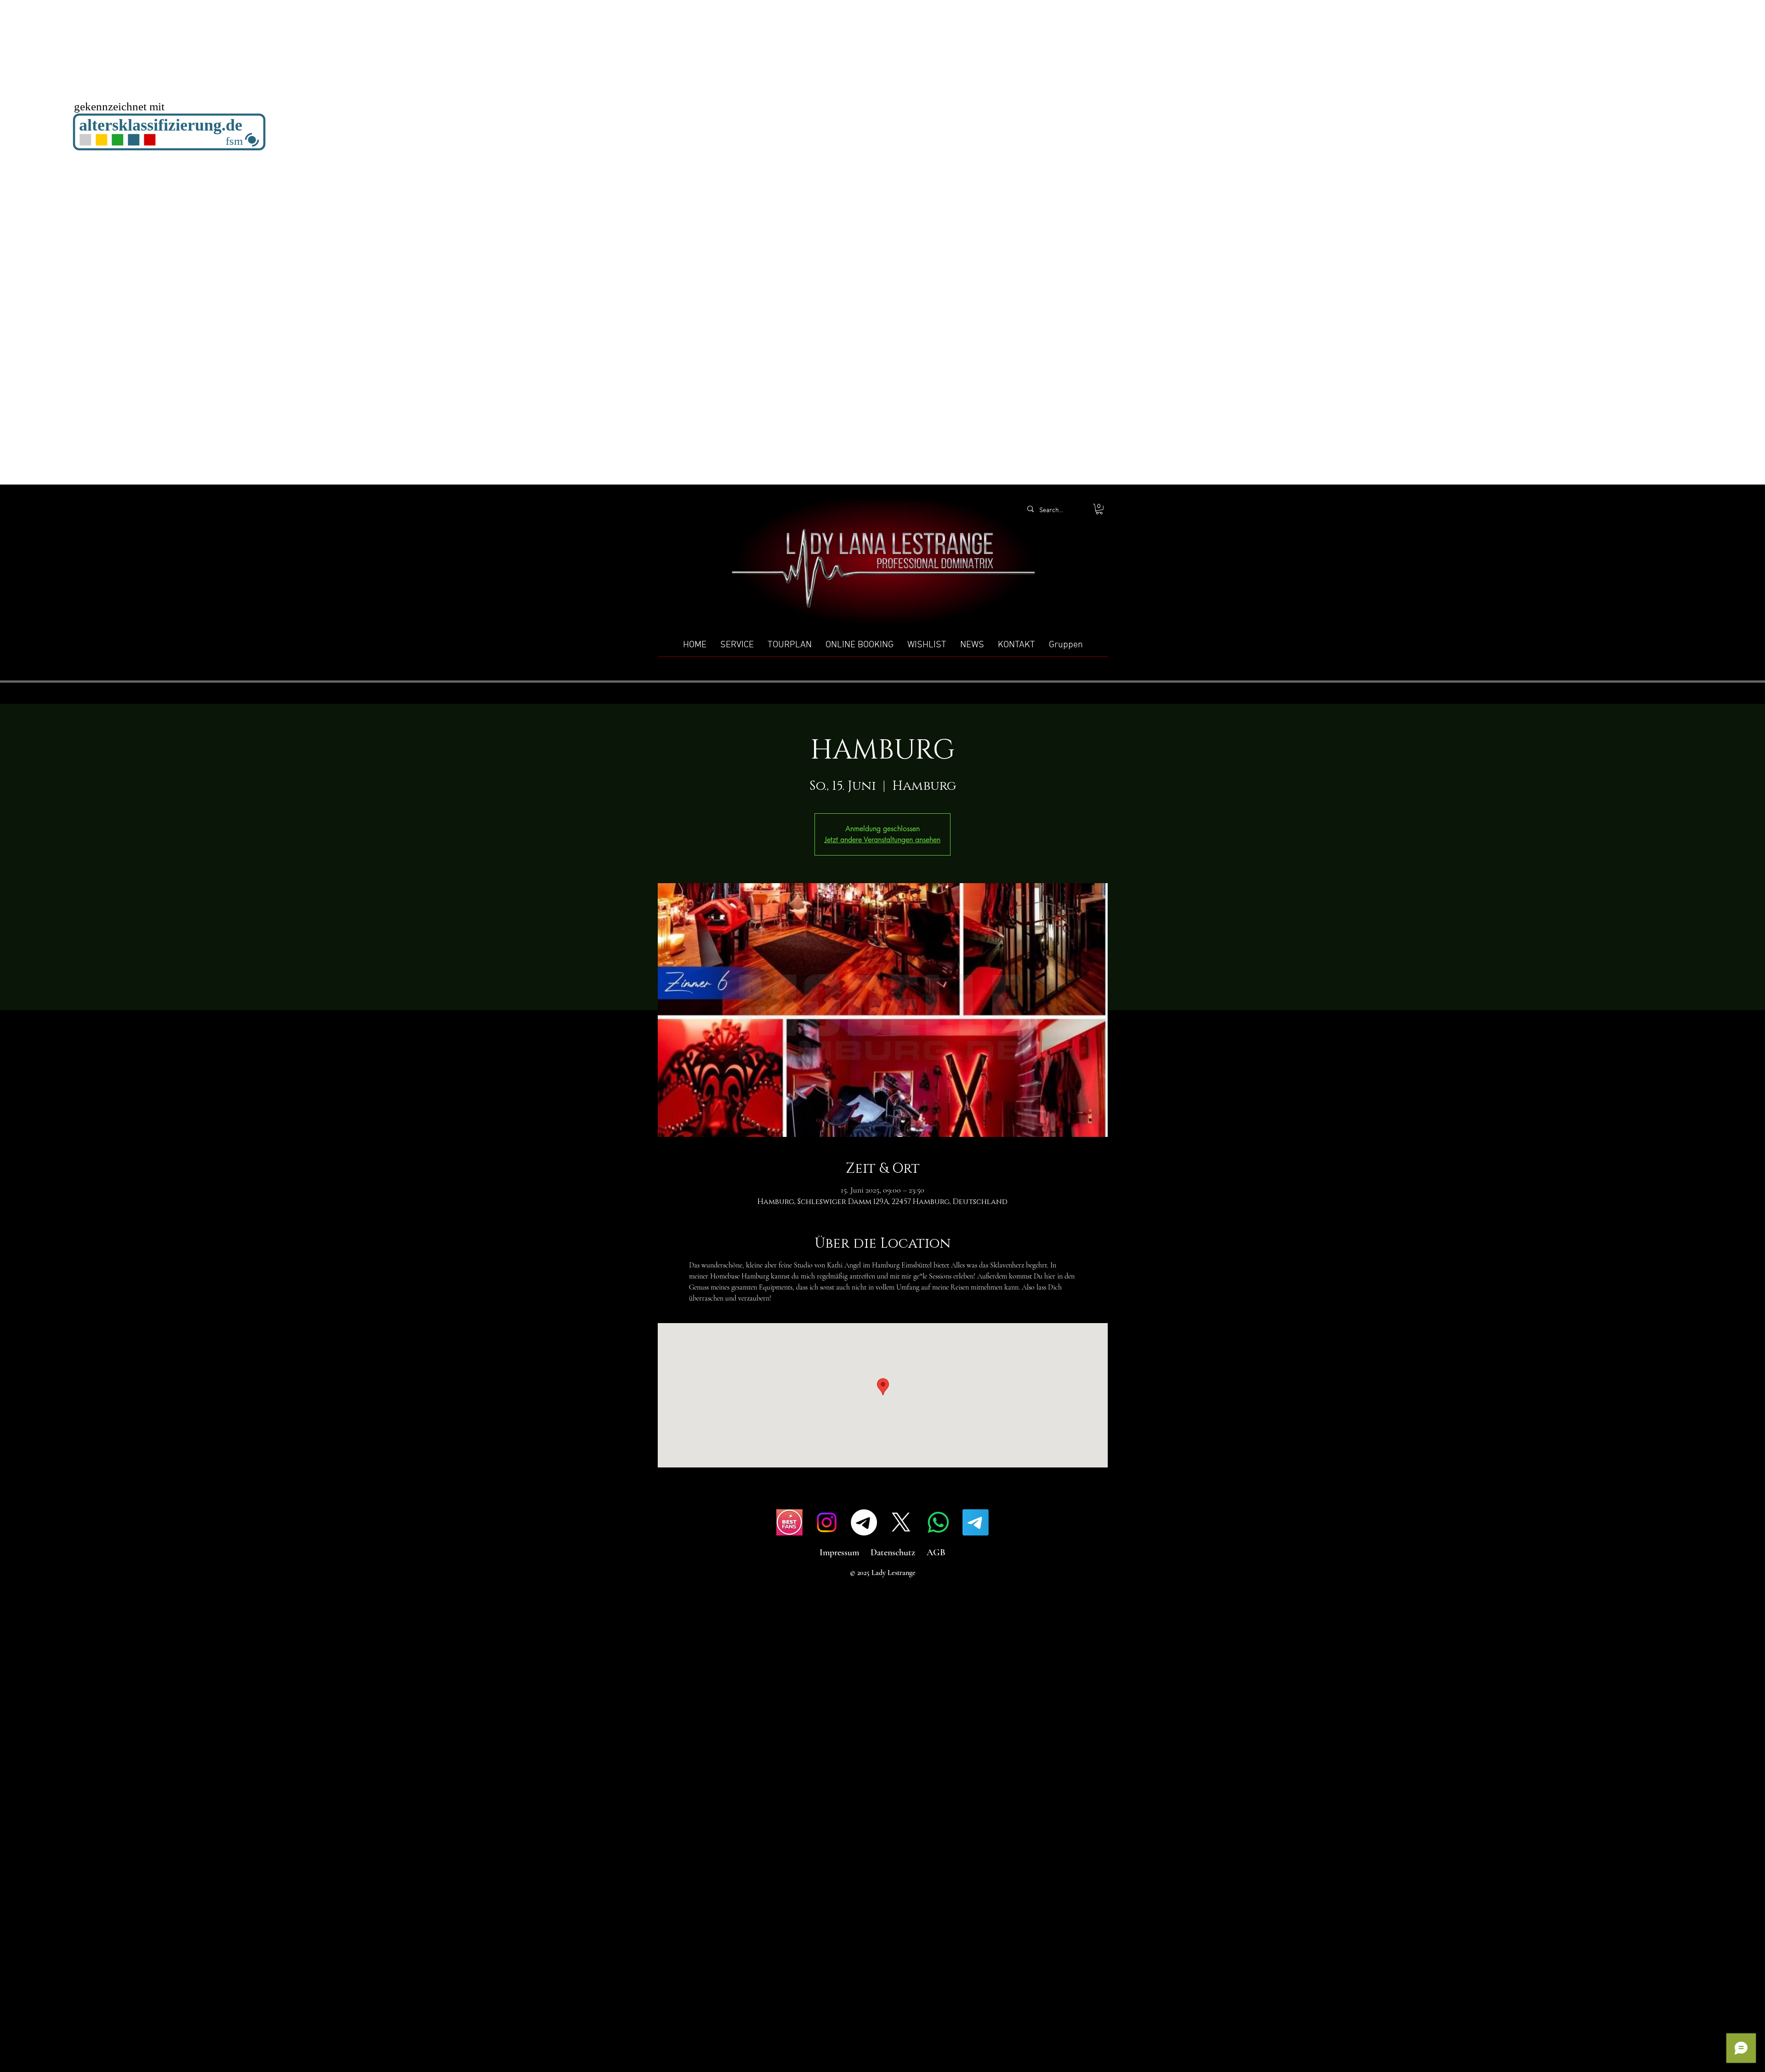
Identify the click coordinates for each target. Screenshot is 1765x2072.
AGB (936, 1553)
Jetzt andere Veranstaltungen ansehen (882, 840)
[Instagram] (827, 1522)
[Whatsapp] (938, 1522)
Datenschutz (893, 1553)
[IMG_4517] (789, 1522)
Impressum (839, 1553)
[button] (1099, 509)
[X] (901, 1522)
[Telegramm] (864, 1522)
